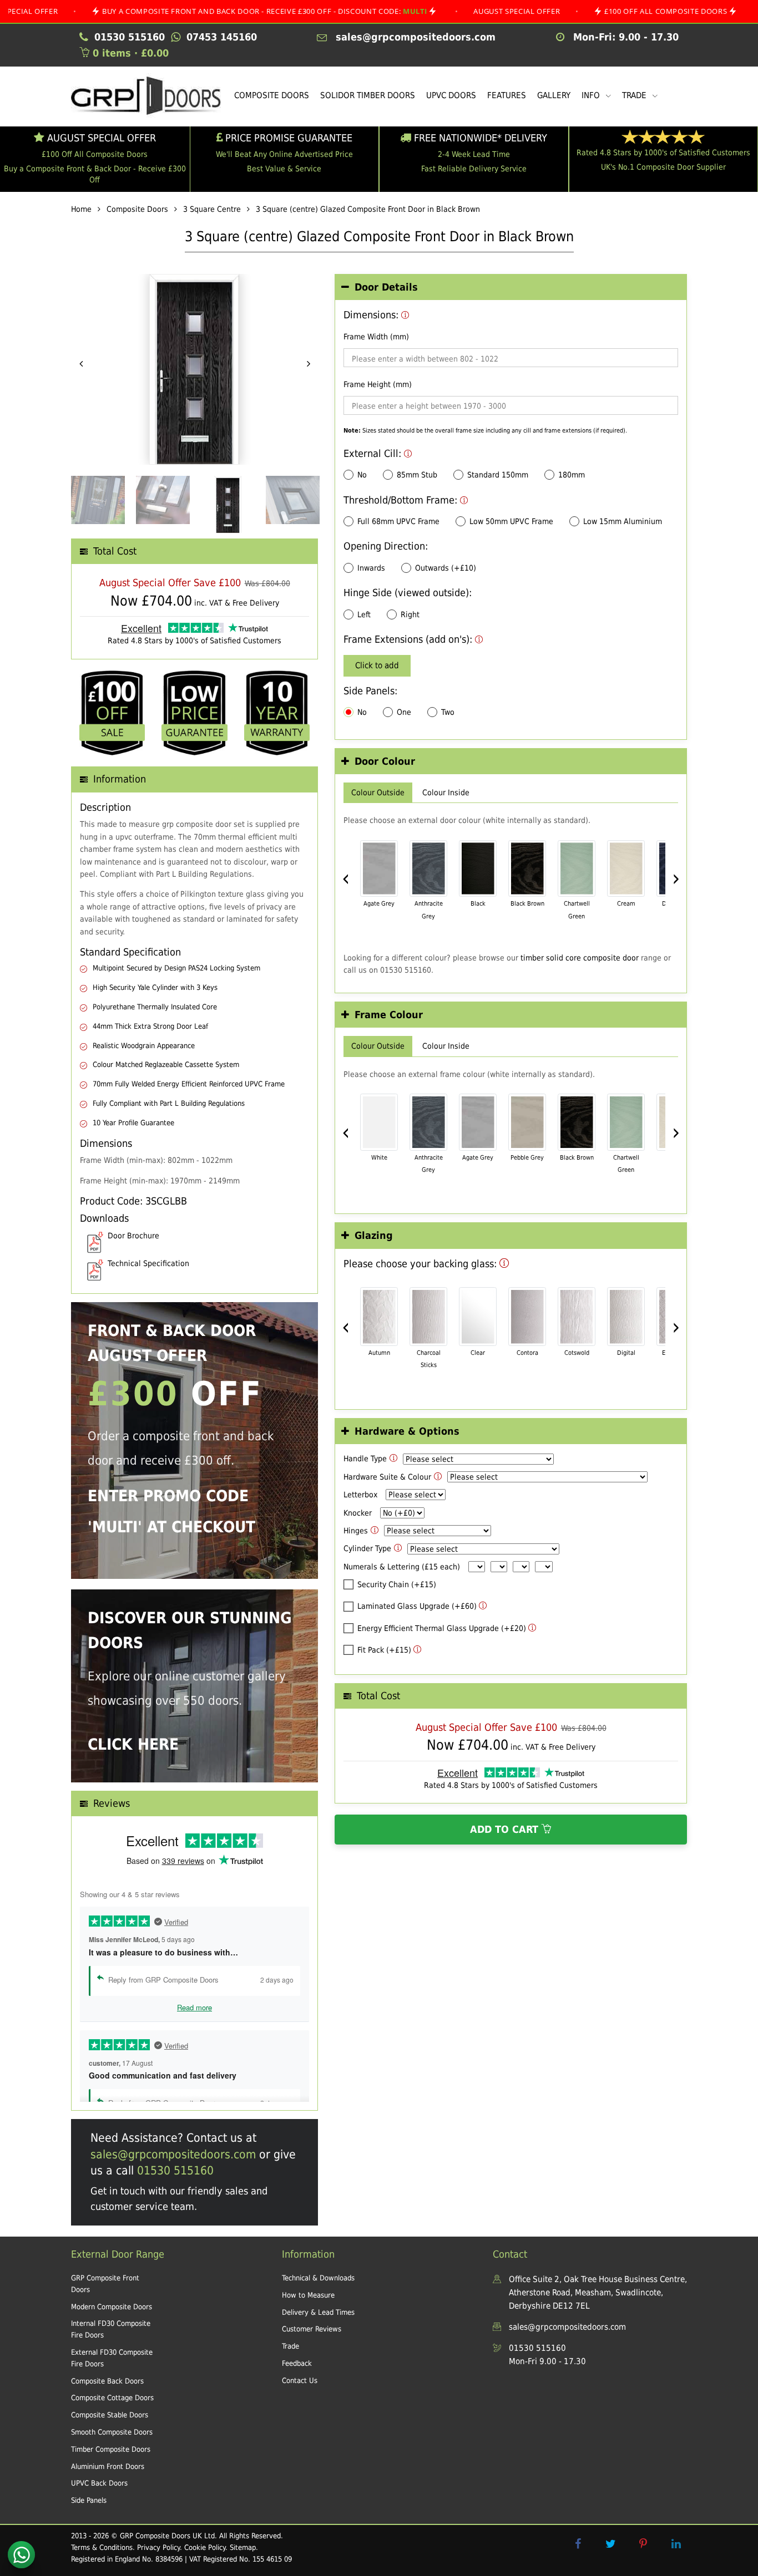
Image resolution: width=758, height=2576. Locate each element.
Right (410, 614)
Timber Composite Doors (111, 2449)
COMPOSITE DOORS (272, 95)
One (404, 712)
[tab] (511, 288)
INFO (592, 95)
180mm (572, 475)
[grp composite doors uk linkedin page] (676, 2544)
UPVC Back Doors (99, 2483)
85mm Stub (417, 475)
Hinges (356, 1531)
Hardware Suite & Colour (387, 1477)
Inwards (371, 568)
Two (448, 712)
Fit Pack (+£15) (384, 1650)
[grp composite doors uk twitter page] (610, 2544)
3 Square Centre (212, 209)
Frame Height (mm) (378, 384)
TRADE (635, 95)
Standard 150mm (498, 475)
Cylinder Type (367, 1548)
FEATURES (507, 95)
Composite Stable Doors (110, 2415)
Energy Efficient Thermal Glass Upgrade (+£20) (442, 1628)
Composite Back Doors (107, 2381)
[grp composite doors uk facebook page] (578, 2544)
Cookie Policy (205, 2547)
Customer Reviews (312, 2329)
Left (364, 614)
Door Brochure (133, 1236)
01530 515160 (175, 2171)
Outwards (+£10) (446, 568)
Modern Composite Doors (112, 2307)
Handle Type (365, 1459)
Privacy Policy (158, 2547)
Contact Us (300, 2381)
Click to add (377, 665)
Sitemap (243, 2547)
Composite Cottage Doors (112, 2398)
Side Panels (89, 2500)
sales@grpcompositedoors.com (173, 2155)
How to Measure (308, 2295)
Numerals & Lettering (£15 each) (402, 1567)
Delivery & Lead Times (318, 2312)
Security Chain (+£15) (397, 1584)
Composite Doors (137, 209)
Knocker (358, 1513)
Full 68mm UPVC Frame (398, 521)
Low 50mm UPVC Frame (511, 521)
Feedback (297, 2363)
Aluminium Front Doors (108, 2466)
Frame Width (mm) (376, 337)
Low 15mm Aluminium (623, 521)
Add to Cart (506, 1830)
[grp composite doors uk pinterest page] (643, 2544)
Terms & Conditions (102, 2547)
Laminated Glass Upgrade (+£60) (417, 1606)
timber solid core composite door (580, 958)
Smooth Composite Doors (112, 2432)
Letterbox (360, 1495)
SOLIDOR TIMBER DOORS (368, 95)
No (362, 475)
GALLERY (554, 95)
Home (81, 209)
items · (131, 53)
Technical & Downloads (318, 2278)
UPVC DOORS (451, 95)
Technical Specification (148, 1263)
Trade (290, 2346)
